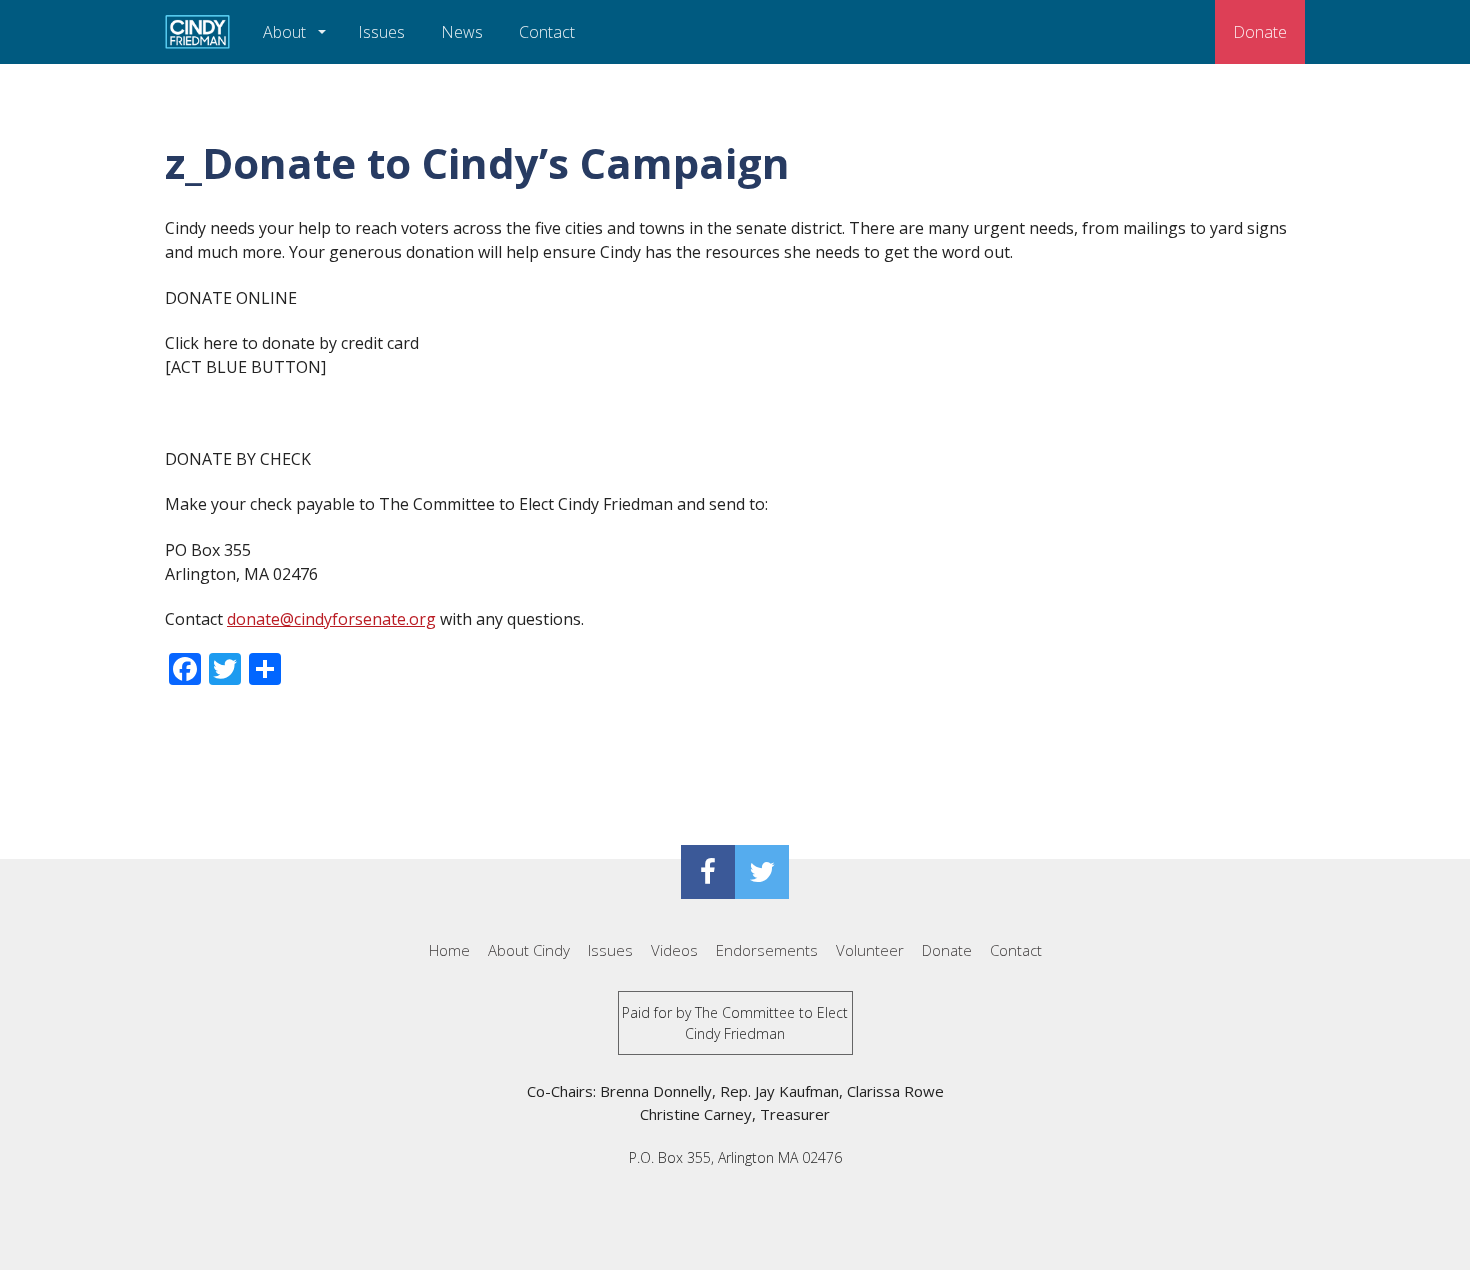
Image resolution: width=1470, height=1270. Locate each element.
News (462, 32)
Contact (547, 32)
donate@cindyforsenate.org (331, 619)
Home (449, 950)
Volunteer (870, 950)
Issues (381, 32)
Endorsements (767, 950)
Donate (1260, 32)
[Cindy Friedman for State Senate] (197, 32)
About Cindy (529, 950)
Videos (674, 950)
